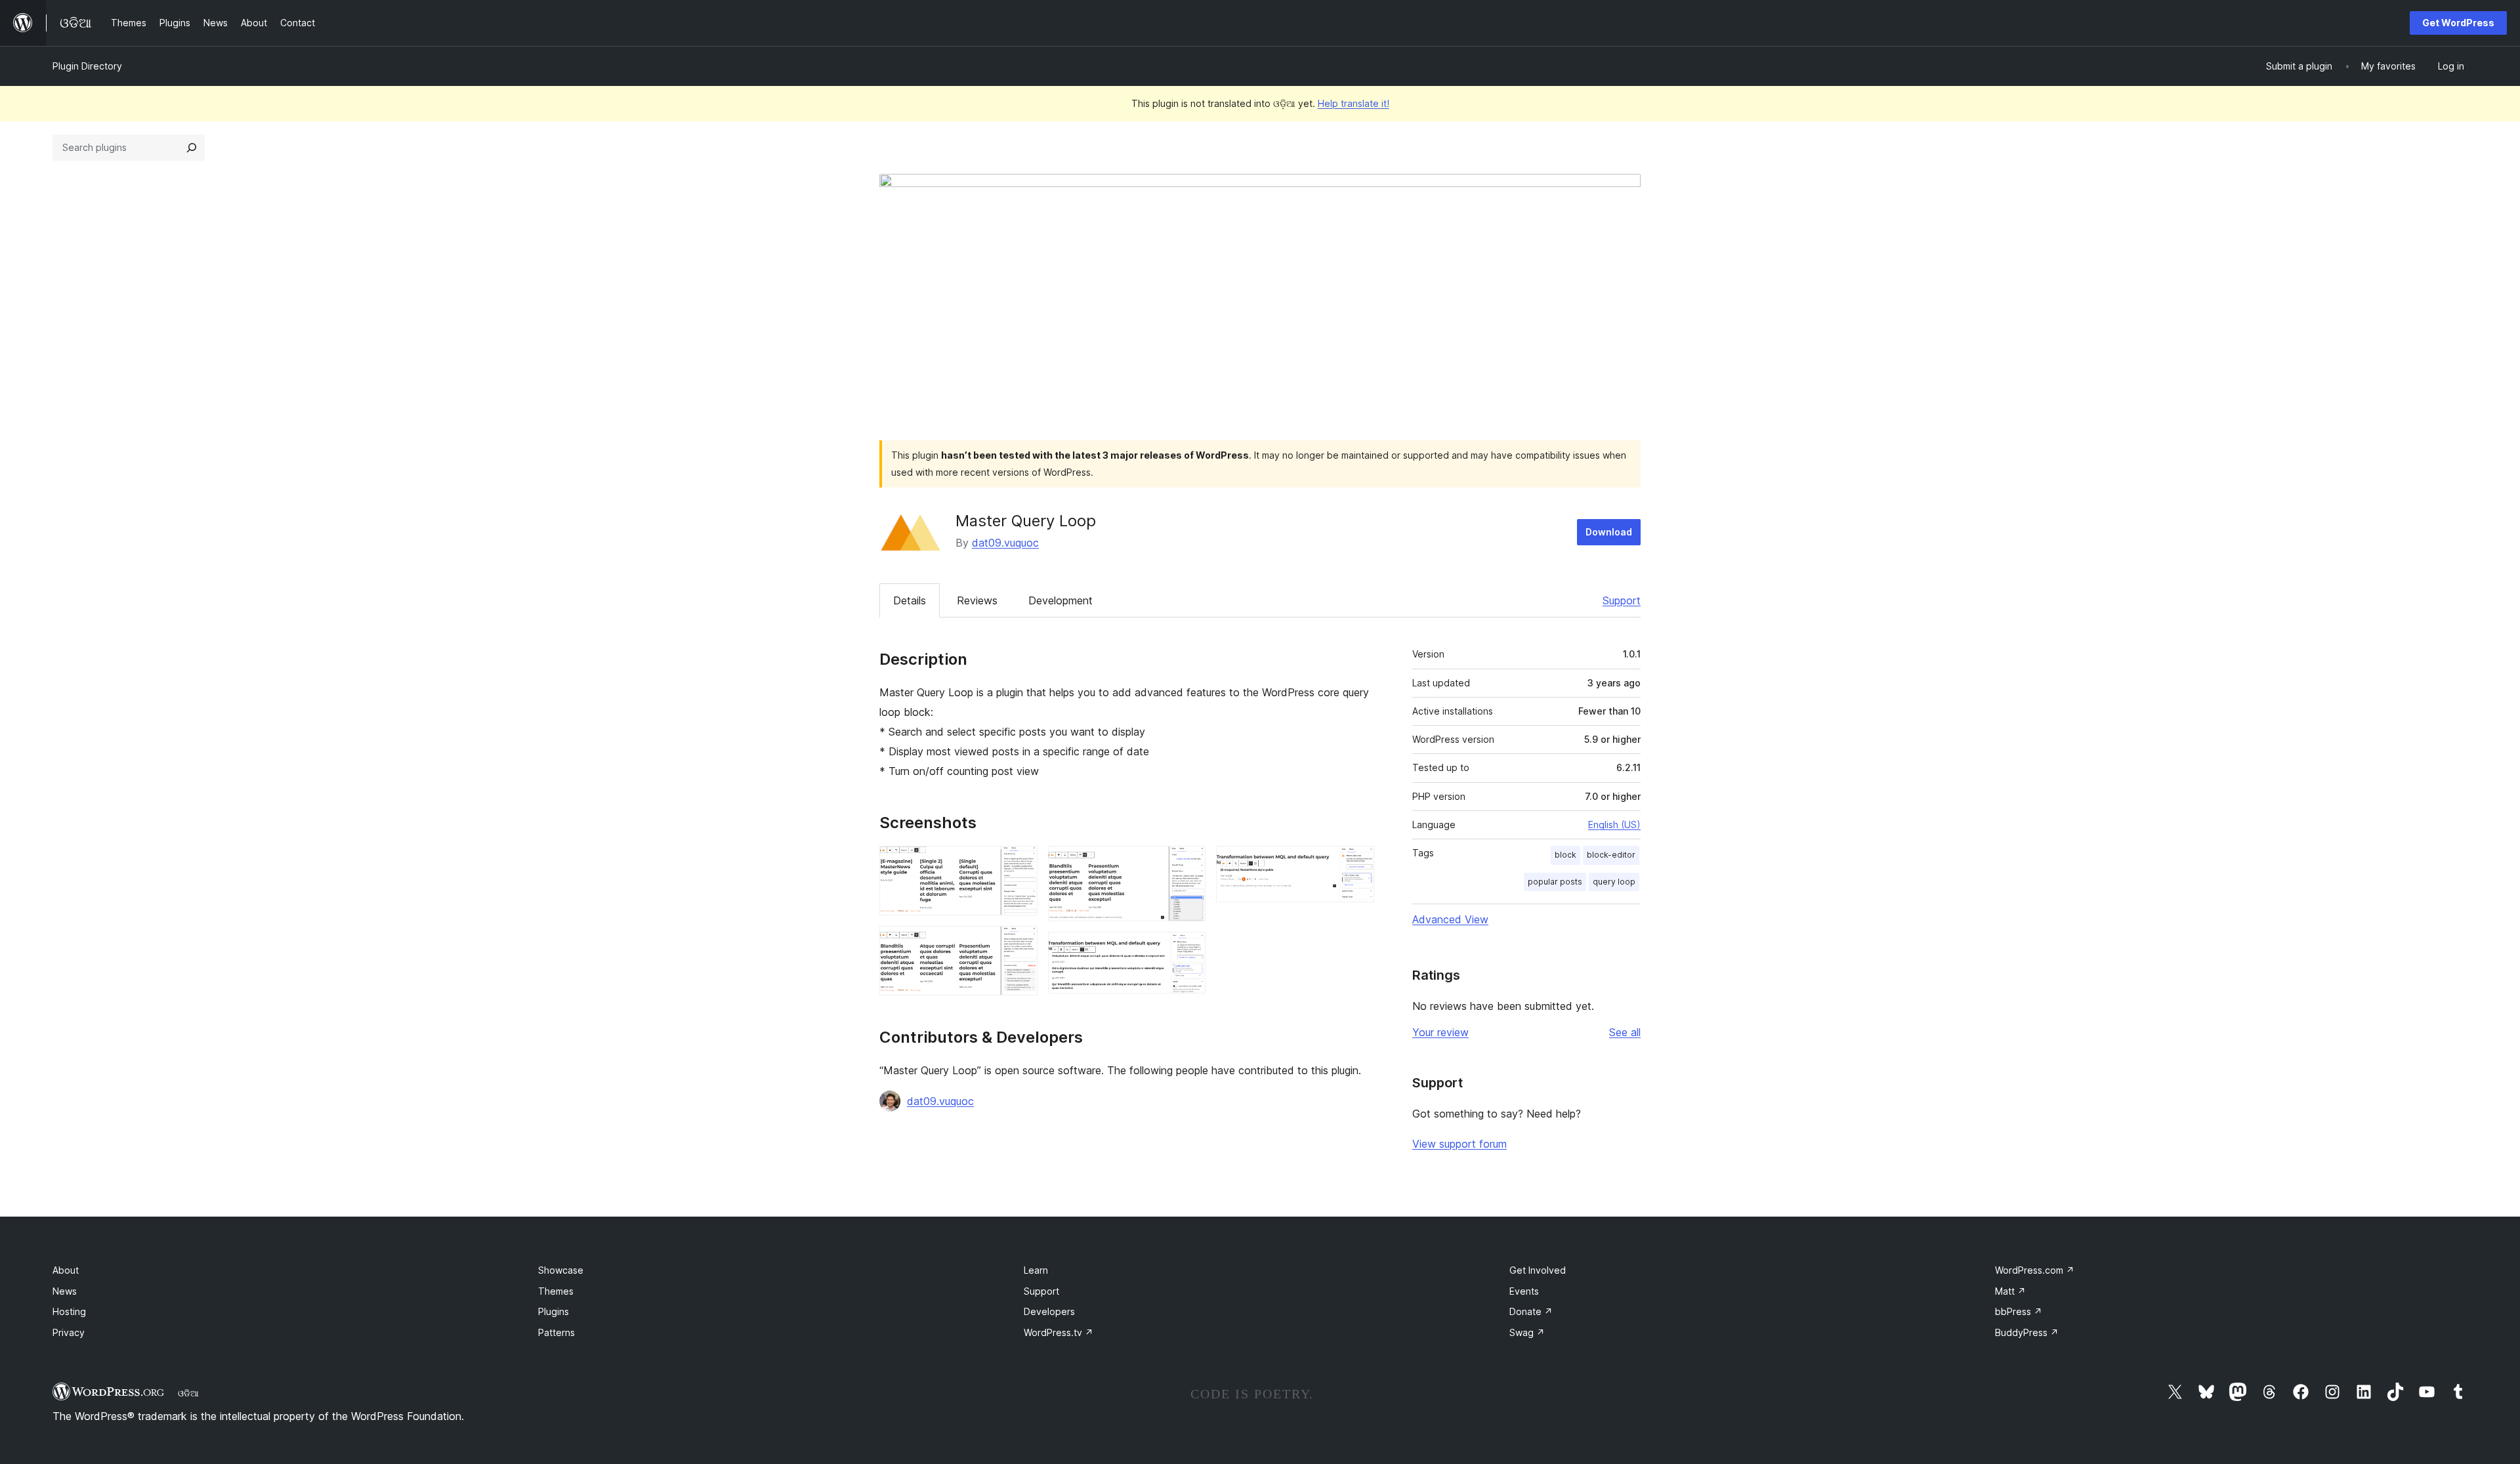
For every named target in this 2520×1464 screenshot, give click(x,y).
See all (1625, 1032)
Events (1524, 1291)
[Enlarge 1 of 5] (1020, 864)
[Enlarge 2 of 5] (1020, 944)
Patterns (556, 1332)
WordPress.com (2035, 1270)
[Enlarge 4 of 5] (1188, 950)
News (65, 1291)
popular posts (1555, 882)
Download (1609, 532)
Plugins (554, 1311)
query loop (1614, 882)
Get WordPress (2458, 23)
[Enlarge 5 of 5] (1356, 864)
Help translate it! (1354, 103)
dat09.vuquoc (1005, 543)
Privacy (69, 1332)
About (66, 1270)
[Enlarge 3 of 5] (1188, 864)
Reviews (977, 600)
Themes (556, 1291)
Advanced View (1450, 919)
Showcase (561, 1270)
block (1565, 855)
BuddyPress (2027, 1332)
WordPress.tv (1059, 1332)
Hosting (69, 1311)
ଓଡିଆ (188, 1393)
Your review (1440, 1032)
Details (910, 600)
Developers (1049, 1311)
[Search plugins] (192, 148)
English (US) (1614, 825)
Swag (1527, 1332)
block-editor (1611, 855)
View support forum (1459, 1144)
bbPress (2019, 1311)
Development (1060, 600)
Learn (1036, 1270)
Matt (2010, 1291)
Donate (1531, 1311)
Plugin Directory (87, 66)
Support (1622, 600)
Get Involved (1538, 1270)
